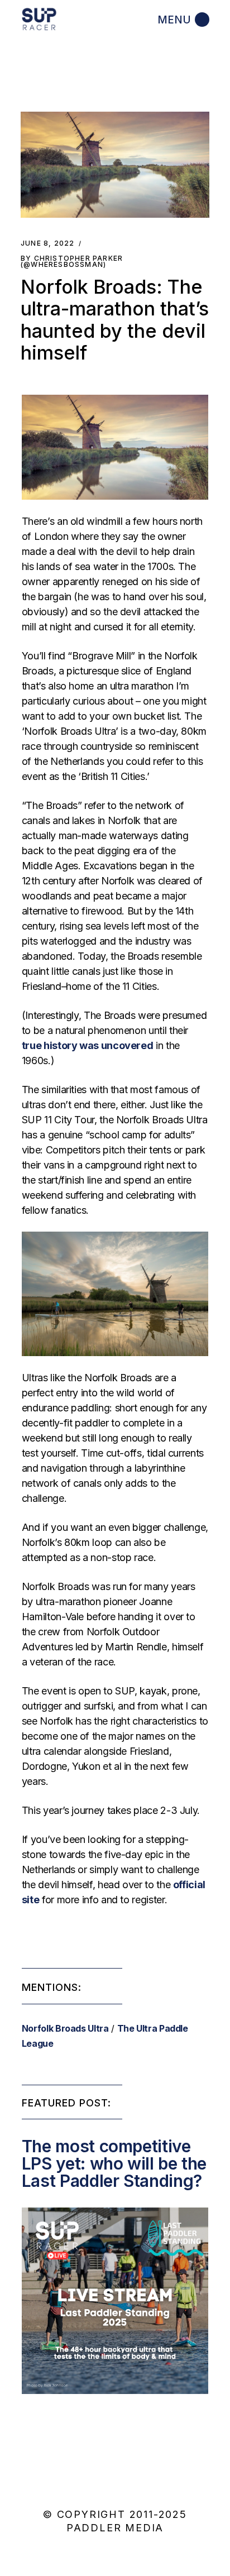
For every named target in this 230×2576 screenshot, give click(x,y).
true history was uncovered (88, 1045)
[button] (115, 165)
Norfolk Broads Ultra (65, 2028)
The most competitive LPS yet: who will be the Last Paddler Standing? (114, 2163)
